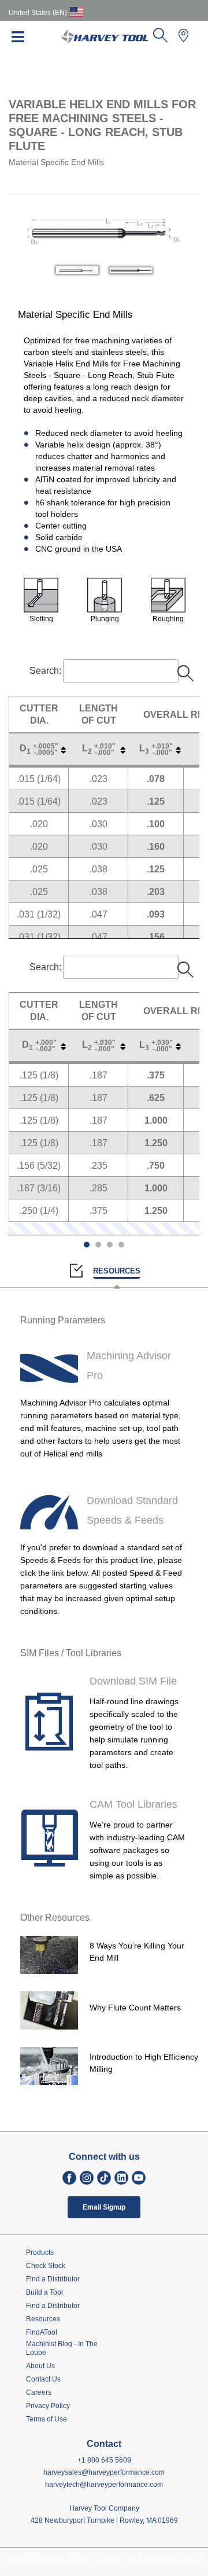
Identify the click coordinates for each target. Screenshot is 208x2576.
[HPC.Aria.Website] (69, 2178)
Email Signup (104, 2207)
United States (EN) (38, 13)
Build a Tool (44, 2292)
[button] (160, 39)
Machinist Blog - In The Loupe (62, 2348)
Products (40, 2252)
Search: (45, 671)
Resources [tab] (117, 1271)
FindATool (42, 2332)
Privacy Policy (48, 2406)
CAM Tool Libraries (133, 1804)
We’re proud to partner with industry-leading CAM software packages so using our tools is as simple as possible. (137, 1850)
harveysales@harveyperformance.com (104, 2472)
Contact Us (43, 2379)
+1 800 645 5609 (104, 2460)
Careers (39, 2392)
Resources (43, 2319)
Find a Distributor (53, 2279)
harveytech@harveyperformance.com (104, 2485)
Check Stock (46, 2266)
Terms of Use (47, 2419)
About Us (40, 2366)
